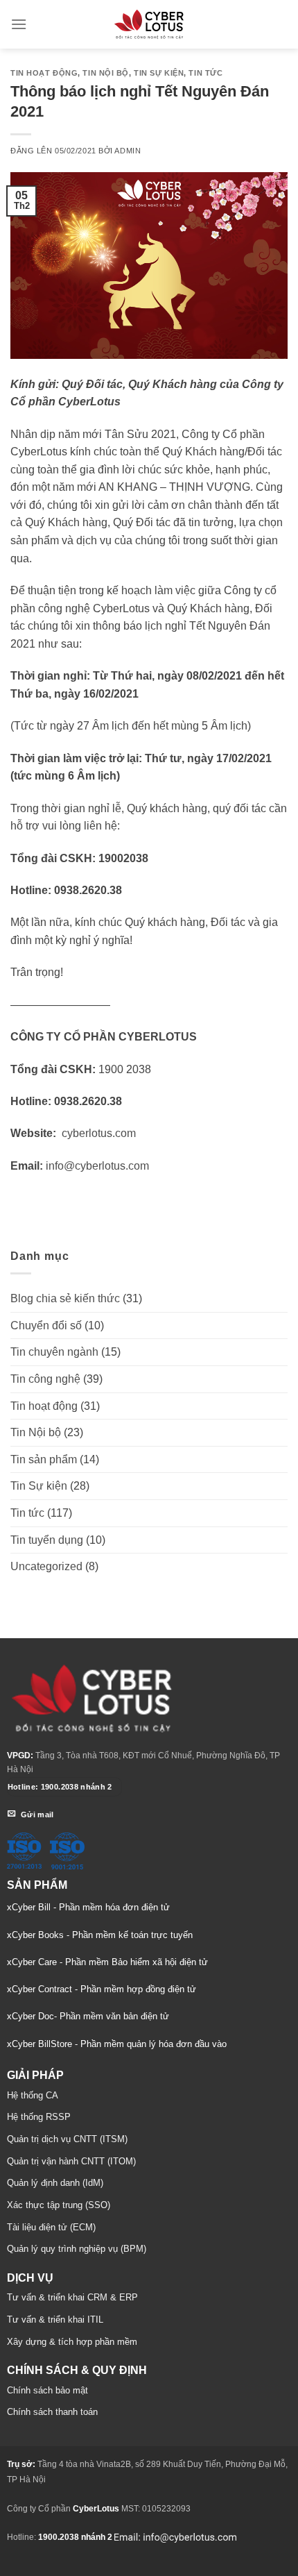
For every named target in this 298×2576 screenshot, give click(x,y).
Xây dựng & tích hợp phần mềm (72, 2342)
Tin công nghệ (45, 1379)
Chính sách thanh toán (52, 2412)
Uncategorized (46, 1566)
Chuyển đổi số (46, 1325)
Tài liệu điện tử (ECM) (51, 2227)
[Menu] (19, 24)
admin (128, 151)
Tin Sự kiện (159, 73)
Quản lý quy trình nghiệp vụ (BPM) (77, 2249)
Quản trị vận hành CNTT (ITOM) (71, 2161)
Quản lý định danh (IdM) (55, 2183)
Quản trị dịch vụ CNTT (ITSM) (67, 2139)
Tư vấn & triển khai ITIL (55, 2320)
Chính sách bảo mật (47, 2390)
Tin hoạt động (44, 73)
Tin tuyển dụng (47, 1540)
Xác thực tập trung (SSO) (59, 2205)
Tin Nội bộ (106, 73)
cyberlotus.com (99, 1133)
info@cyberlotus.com (97, 1166)
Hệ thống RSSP (39, 2117)
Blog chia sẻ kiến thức (65, 1298)
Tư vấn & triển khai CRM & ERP (72, 2297)
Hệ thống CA (33, 2095)
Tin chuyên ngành (54, 1352)
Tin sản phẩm (44, 1459)
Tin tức (205, 73)
